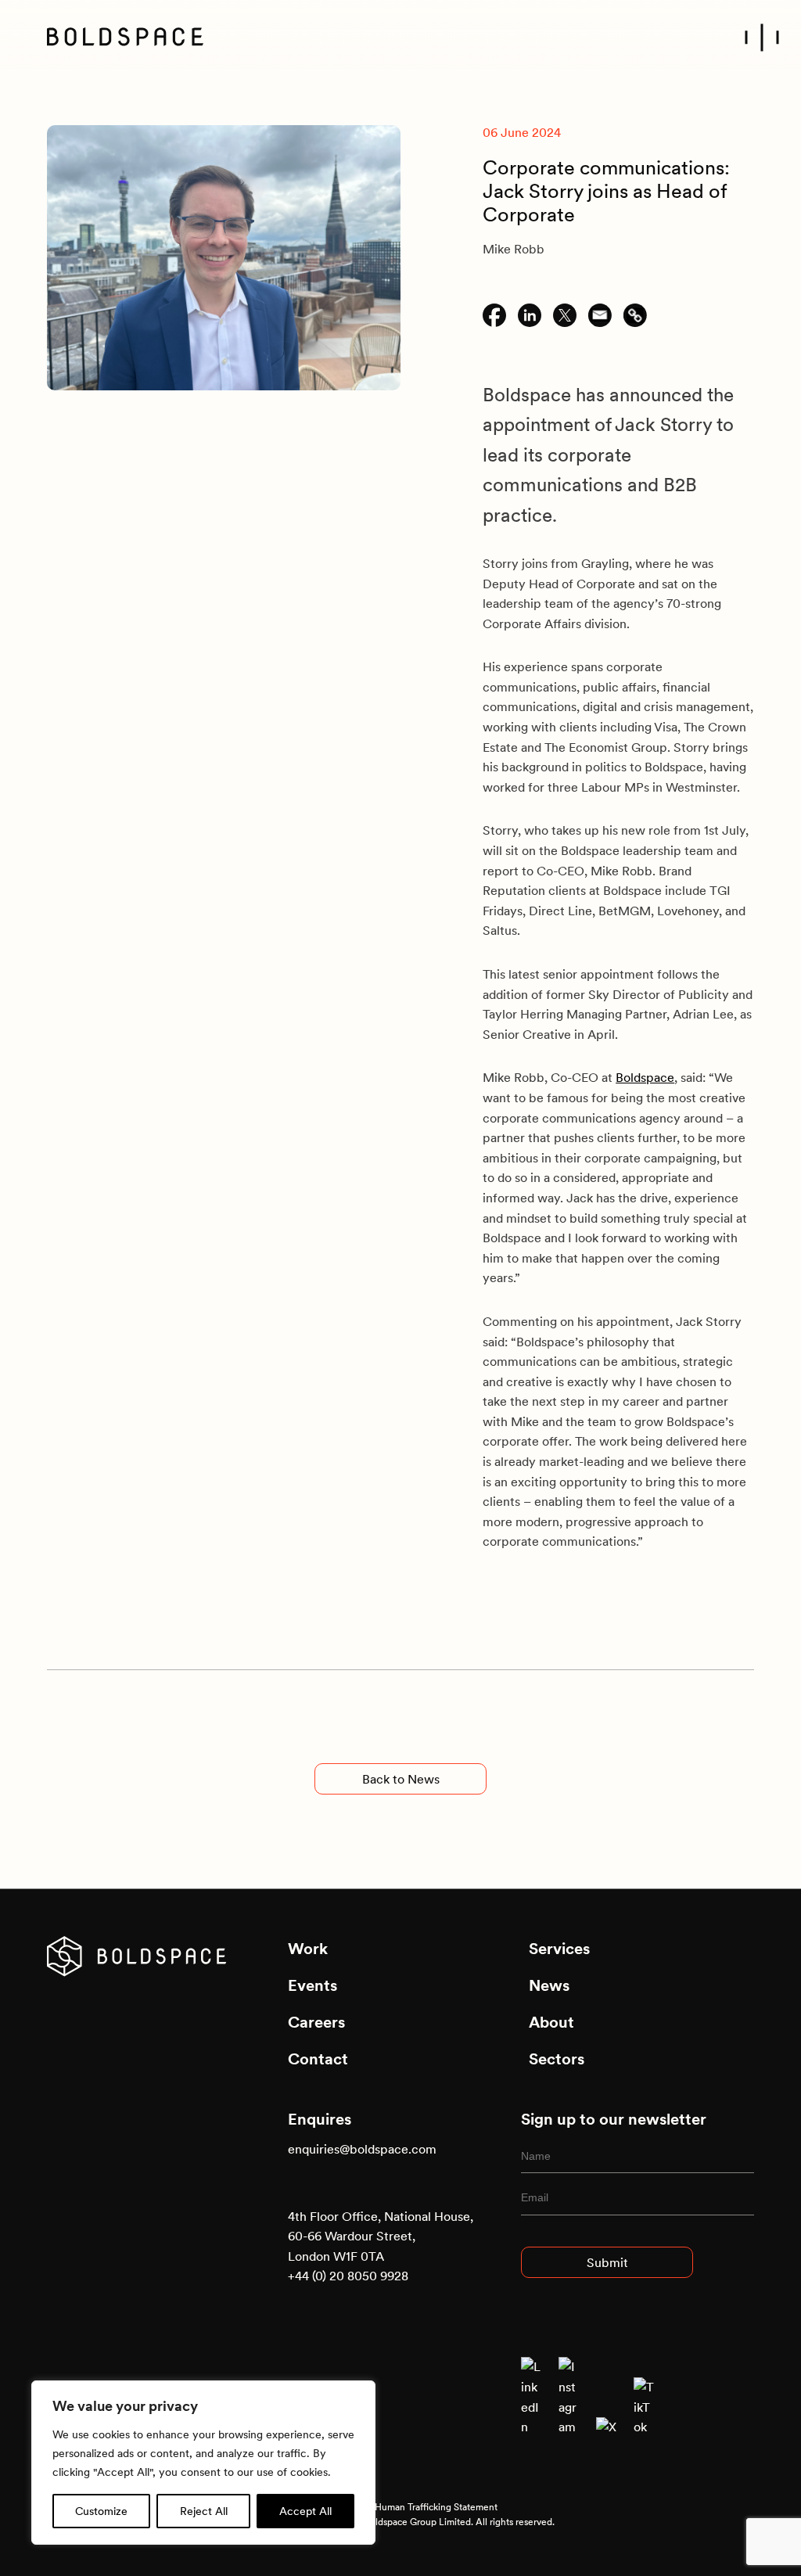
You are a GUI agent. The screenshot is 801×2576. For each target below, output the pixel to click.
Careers (316, 2022)
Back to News (401, 1779)
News (549, 1985)
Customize (101, 2511)
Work (308, 1949)
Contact (318, 2059)
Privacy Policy (316, 2492)
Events (312, 1985)
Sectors (557, 2059)
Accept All (305, 2511)
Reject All (204, 2511)
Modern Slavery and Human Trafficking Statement (393, 2507)
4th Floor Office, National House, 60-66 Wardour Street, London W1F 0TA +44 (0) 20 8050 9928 (381, 2246)
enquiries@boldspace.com (362, 2149)
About (551, 2022)
